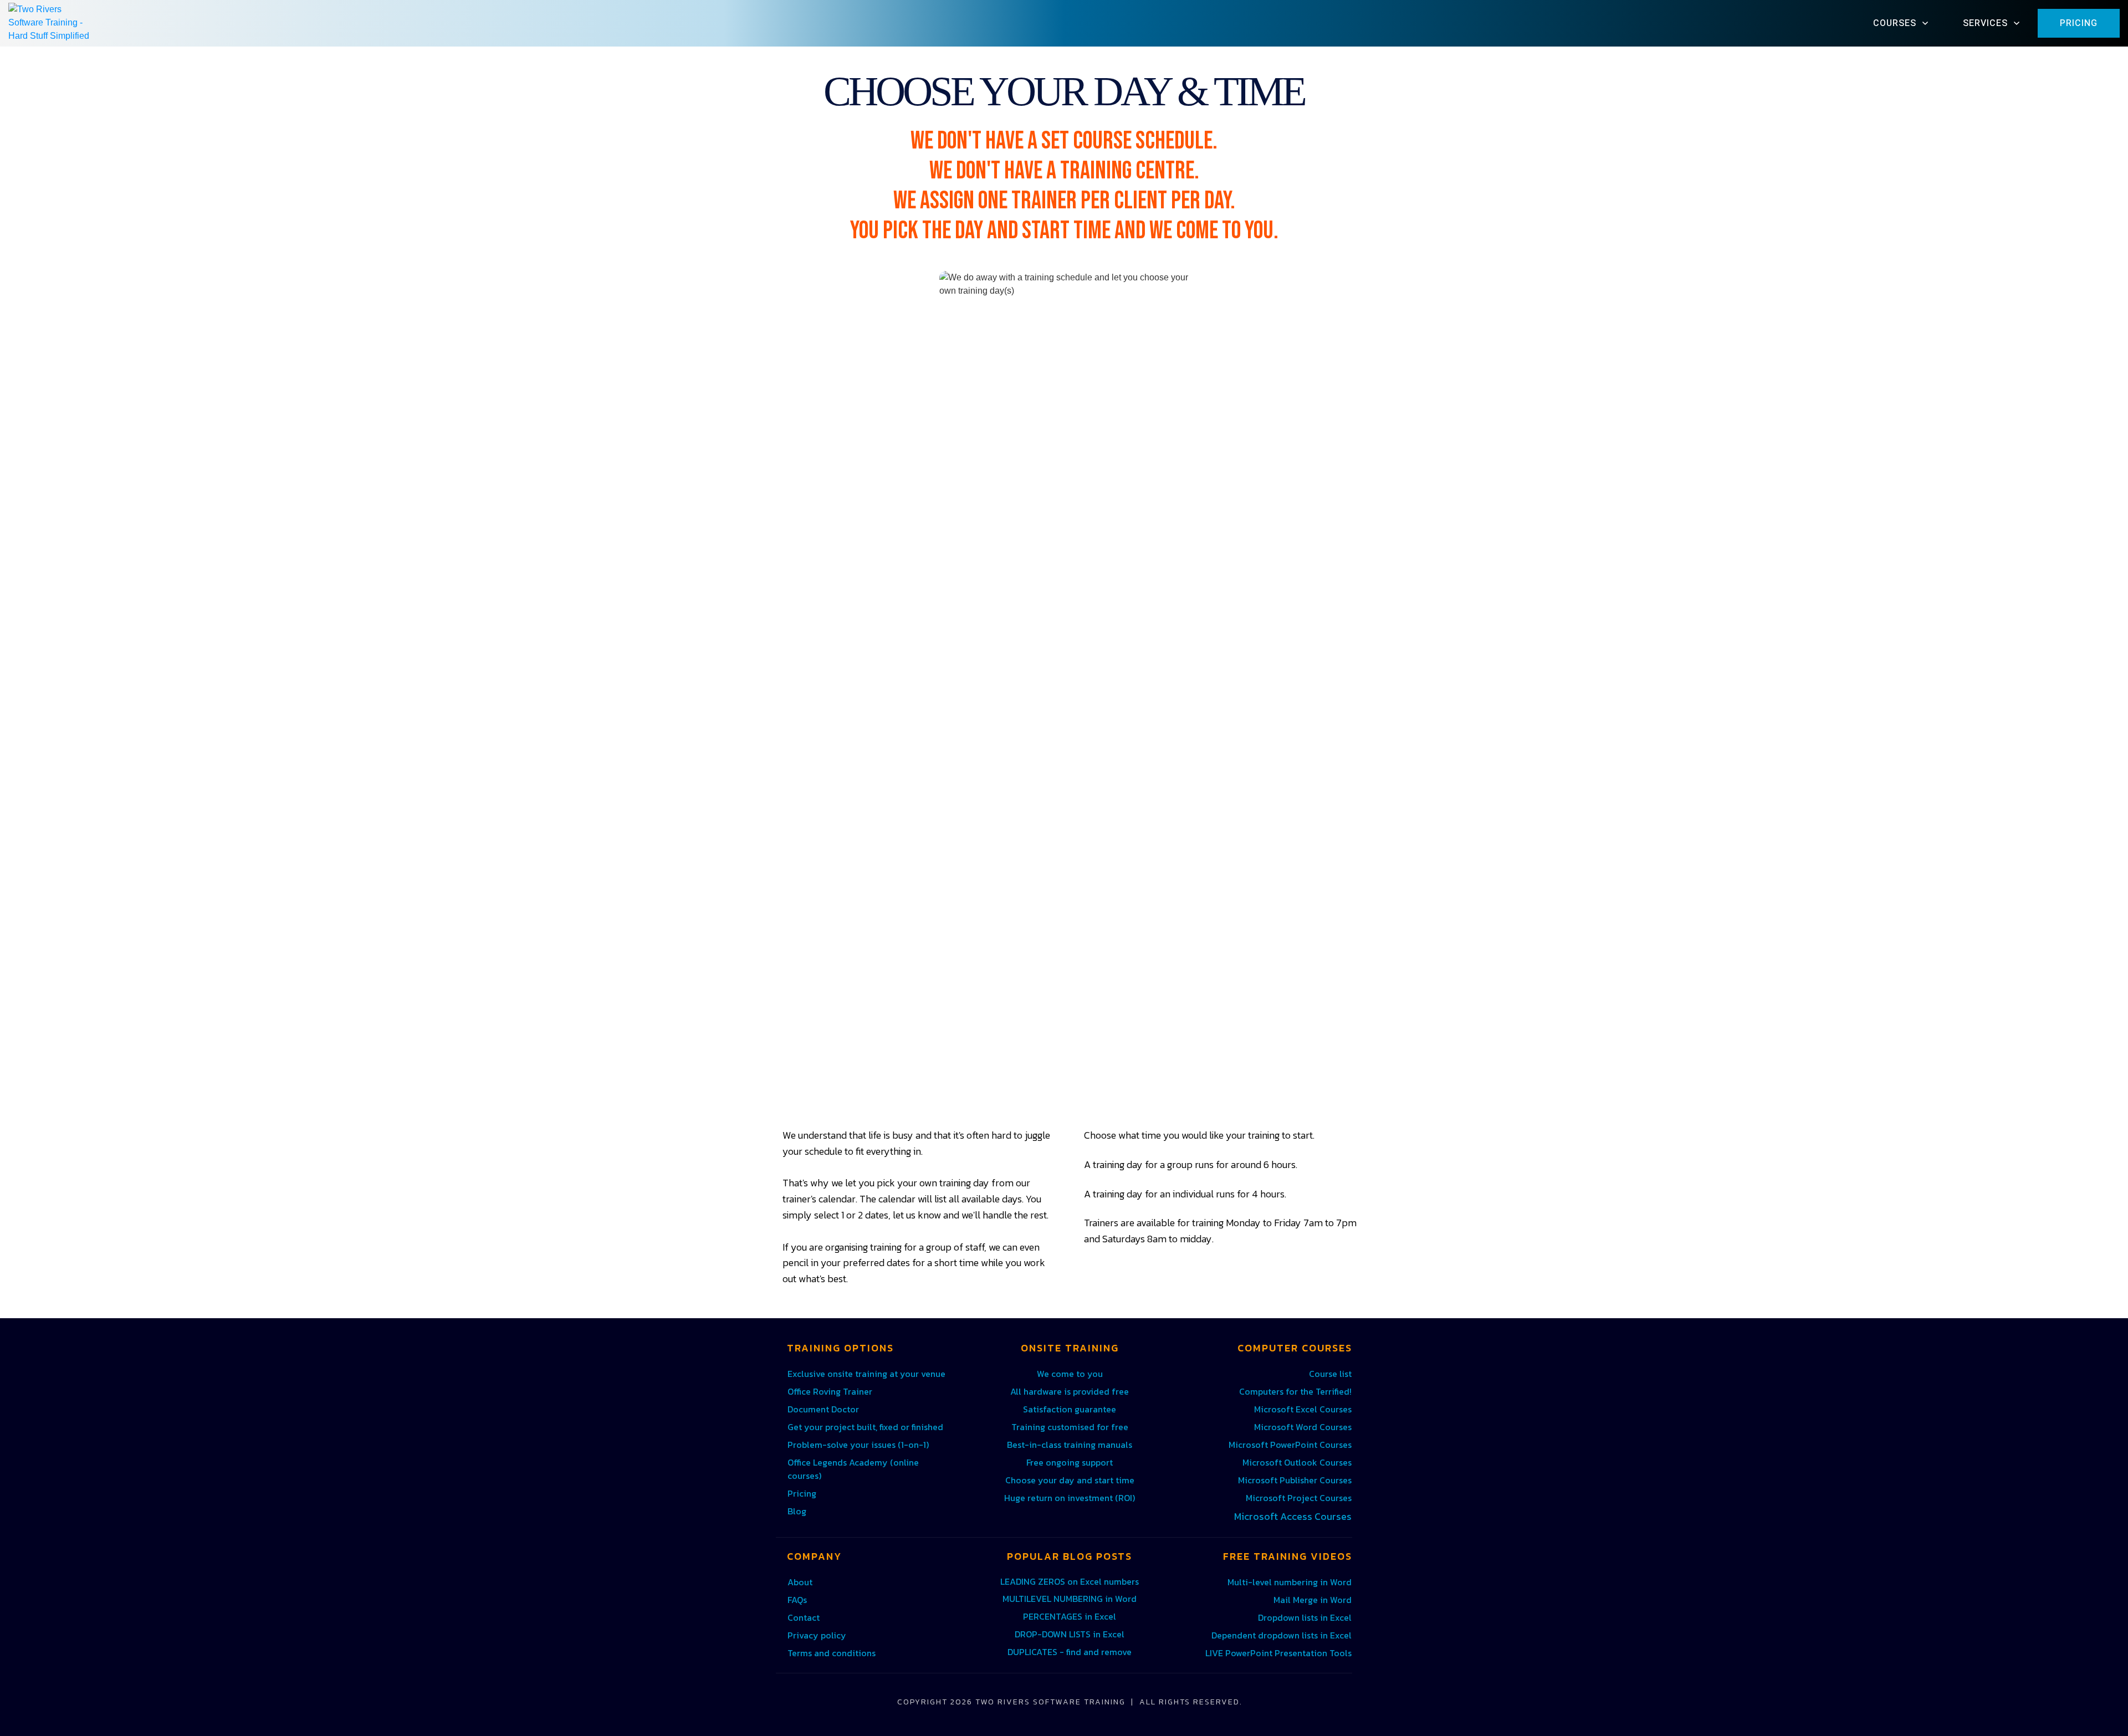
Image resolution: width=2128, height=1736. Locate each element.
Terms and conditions (832, 1653)
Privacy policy (817, 1635)
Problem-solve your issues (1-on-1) (858, 1445)
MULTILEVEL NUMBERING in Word (1070, 1599)
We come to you (1070, 1374)
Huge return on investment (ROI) (1070, 1498)
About (800, 1582)
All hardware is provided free (1070, 1391)
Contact (804, 1617)
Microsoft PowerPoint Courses (1290, 1445)
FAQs (797, 1600)
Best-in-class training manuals (1070, 1445)
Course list (1330, 1374)
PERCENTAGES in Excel (1070, 1616)
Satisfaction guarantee (1070, 1409)
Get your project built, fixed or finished (865, 1427)
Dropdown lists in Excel (1305, 1617)
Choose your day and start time (1070, 1480)
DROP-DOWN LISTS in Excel (1070, 1634)
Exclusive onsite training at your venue (866, 1374)
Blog (797, 1511)
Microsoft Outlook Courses (1297, 1462)
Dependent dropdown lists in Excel (1282, 1635)
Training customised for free (1070, 1427)
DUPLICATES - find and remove (1070, 1652)
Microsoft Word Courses (1303, 1427)
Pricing (802, 1493)
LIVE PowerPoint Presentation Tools (1278, 1653)
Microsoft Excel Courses (1303, 1409)
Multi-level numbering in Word (1290, 1582)
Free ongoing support (1070, 1462)
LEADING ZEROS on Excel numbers (1070, 1581)
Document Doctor (823, 1409)
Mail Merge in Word (1313, 1600)
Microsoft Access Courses (1293, 1516)
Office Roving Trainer (830, 1391)
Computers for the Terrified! (1295, 1391)
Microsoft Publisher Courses (1295, 1480)
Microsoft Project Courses (1299, 1498)
